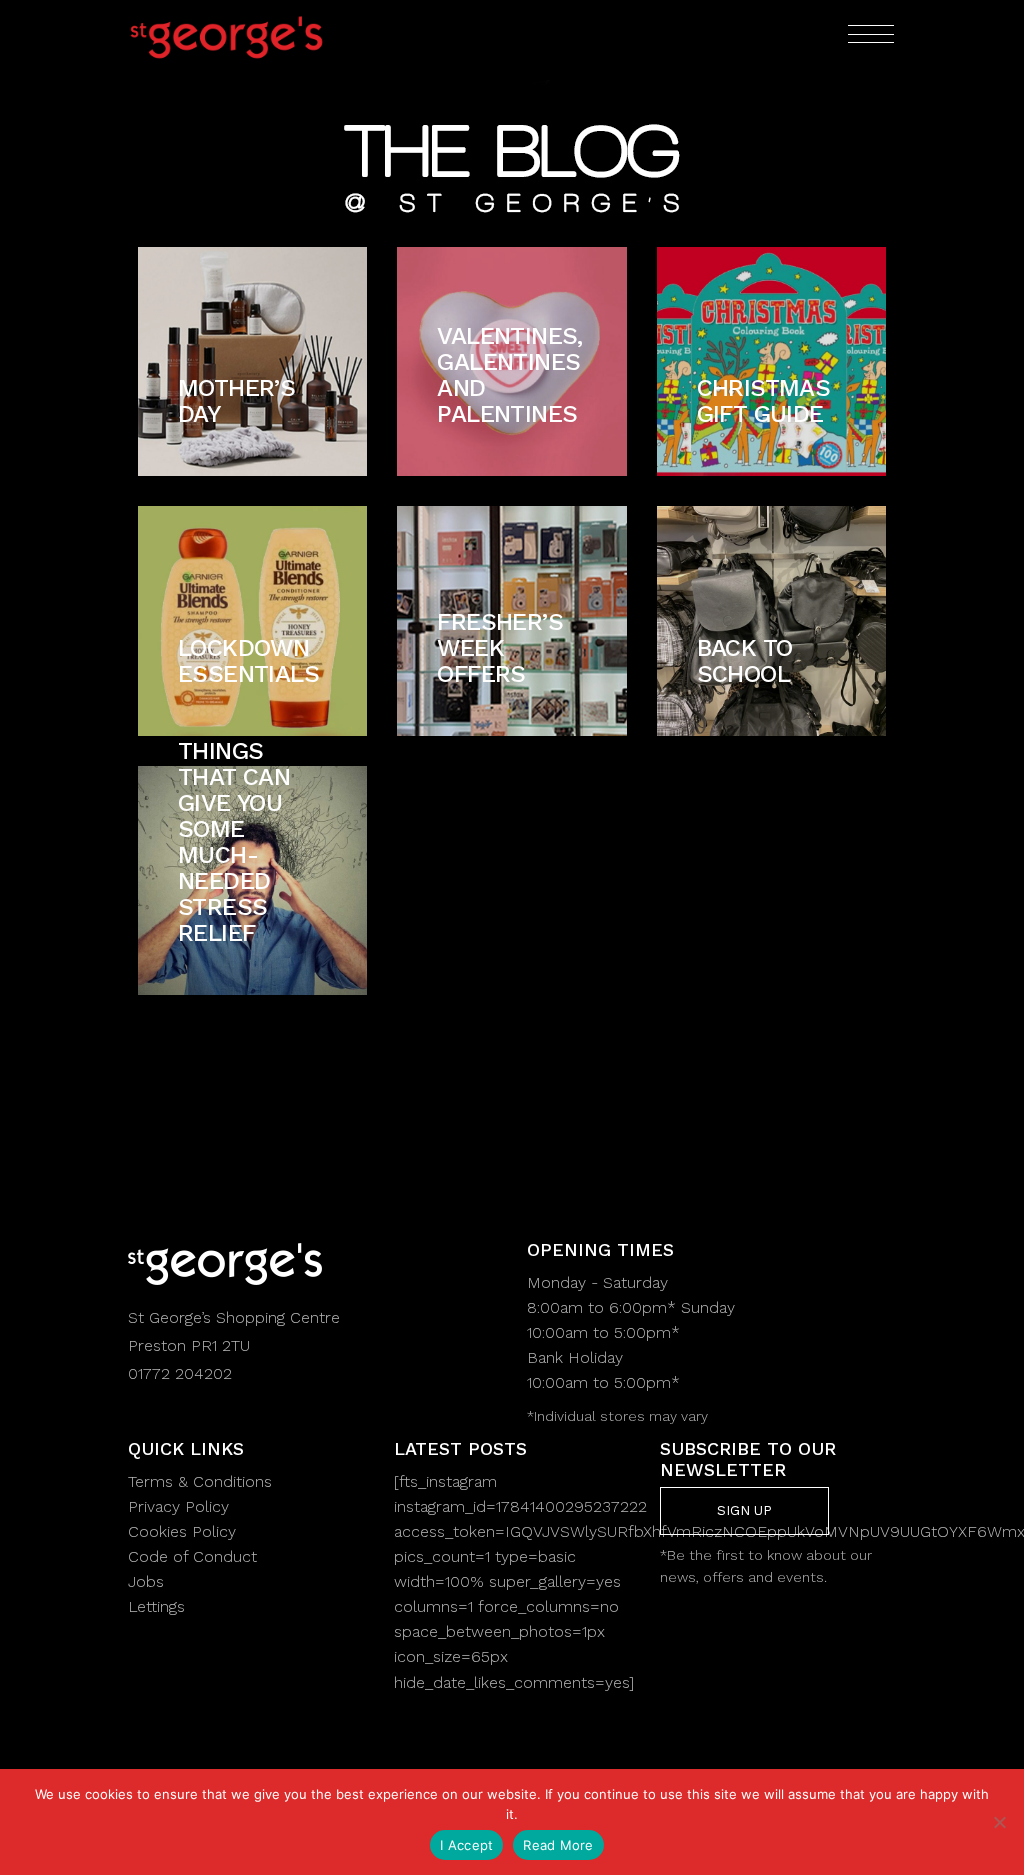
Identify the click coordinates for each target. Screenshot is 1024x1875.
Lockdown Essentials (248, 661)
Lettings (156, 1606)
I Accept (466, 1845)
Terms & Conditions (200, 1481)
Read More (558, 1845)
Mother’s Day (236, 401)
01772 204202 (180, 1373)
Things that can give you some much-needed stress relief (234, 842)
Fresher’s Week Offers (500, 648)
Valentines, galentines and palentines (509, 375)
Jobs (146, 1581)
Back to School (745, 661)
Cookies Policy (182, 1531)
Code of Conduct (192, 1556)
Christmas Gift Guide (764, 401)
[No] (999, 1822)
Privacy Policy (178, 1506)
